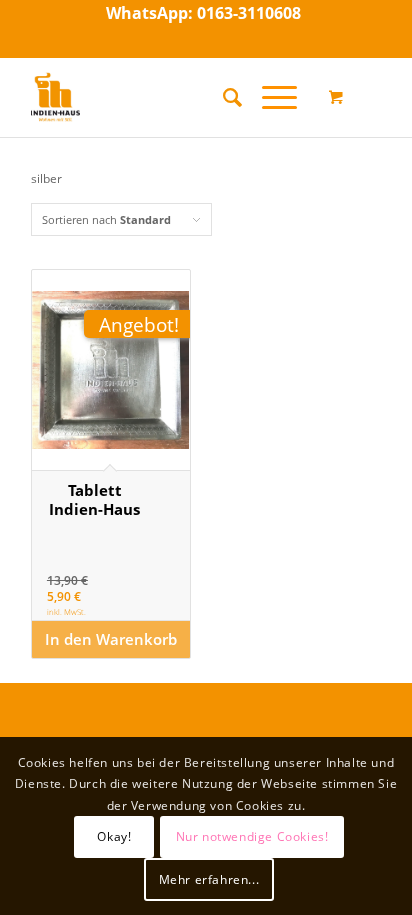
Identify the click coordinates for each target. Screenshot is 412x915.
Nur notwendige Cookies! (252, 836)
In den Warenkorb (111, 639)
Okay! (114, 836)
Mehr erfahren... (209, 879)
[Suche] (222, 97)
